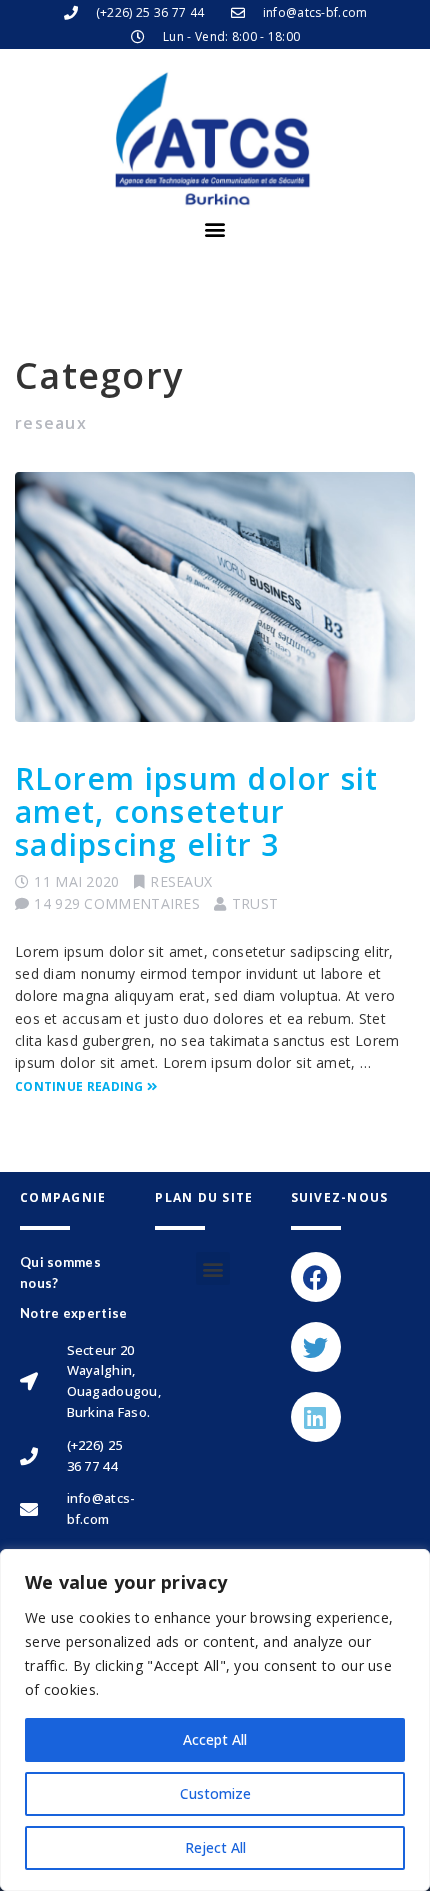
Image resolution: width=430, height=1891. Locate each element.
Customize (215, 1793)
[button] (214, 229)
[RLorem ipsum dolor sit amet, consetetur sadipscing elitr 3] (215, 597)
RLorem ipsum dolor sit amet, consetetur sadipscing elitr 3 (197, 811)
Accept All (215, 1739)
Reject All (215, 1847)
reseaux (181, 881)
